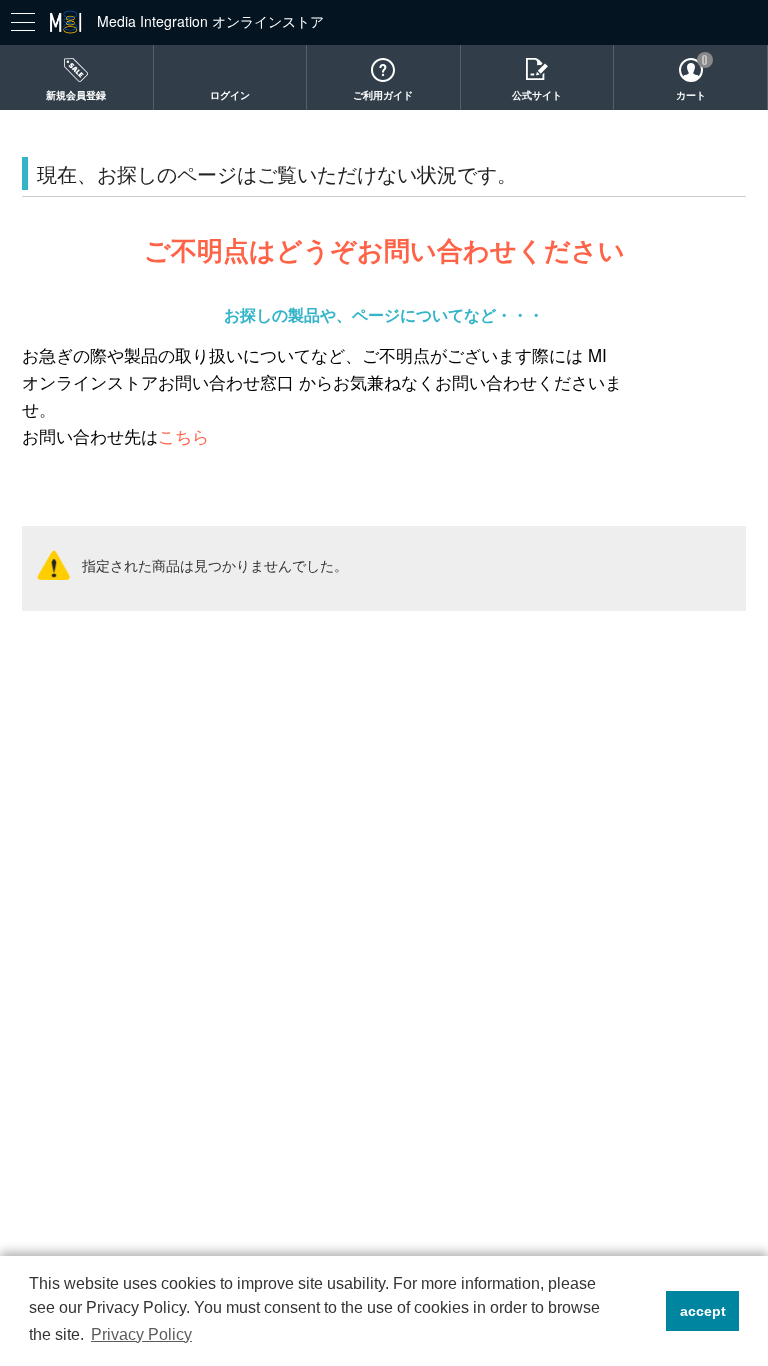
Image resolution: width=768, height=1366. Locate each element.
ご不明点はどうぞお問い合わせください (384, 249)
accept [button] (703, 1311)
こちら (183, 436)
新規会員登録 (76, 95)
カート (691, 95)
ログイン (230, 95)
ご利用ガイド (383, 95)
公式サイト (537, 95)
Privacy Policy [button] (141, 1334)
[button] (645, 1311)
